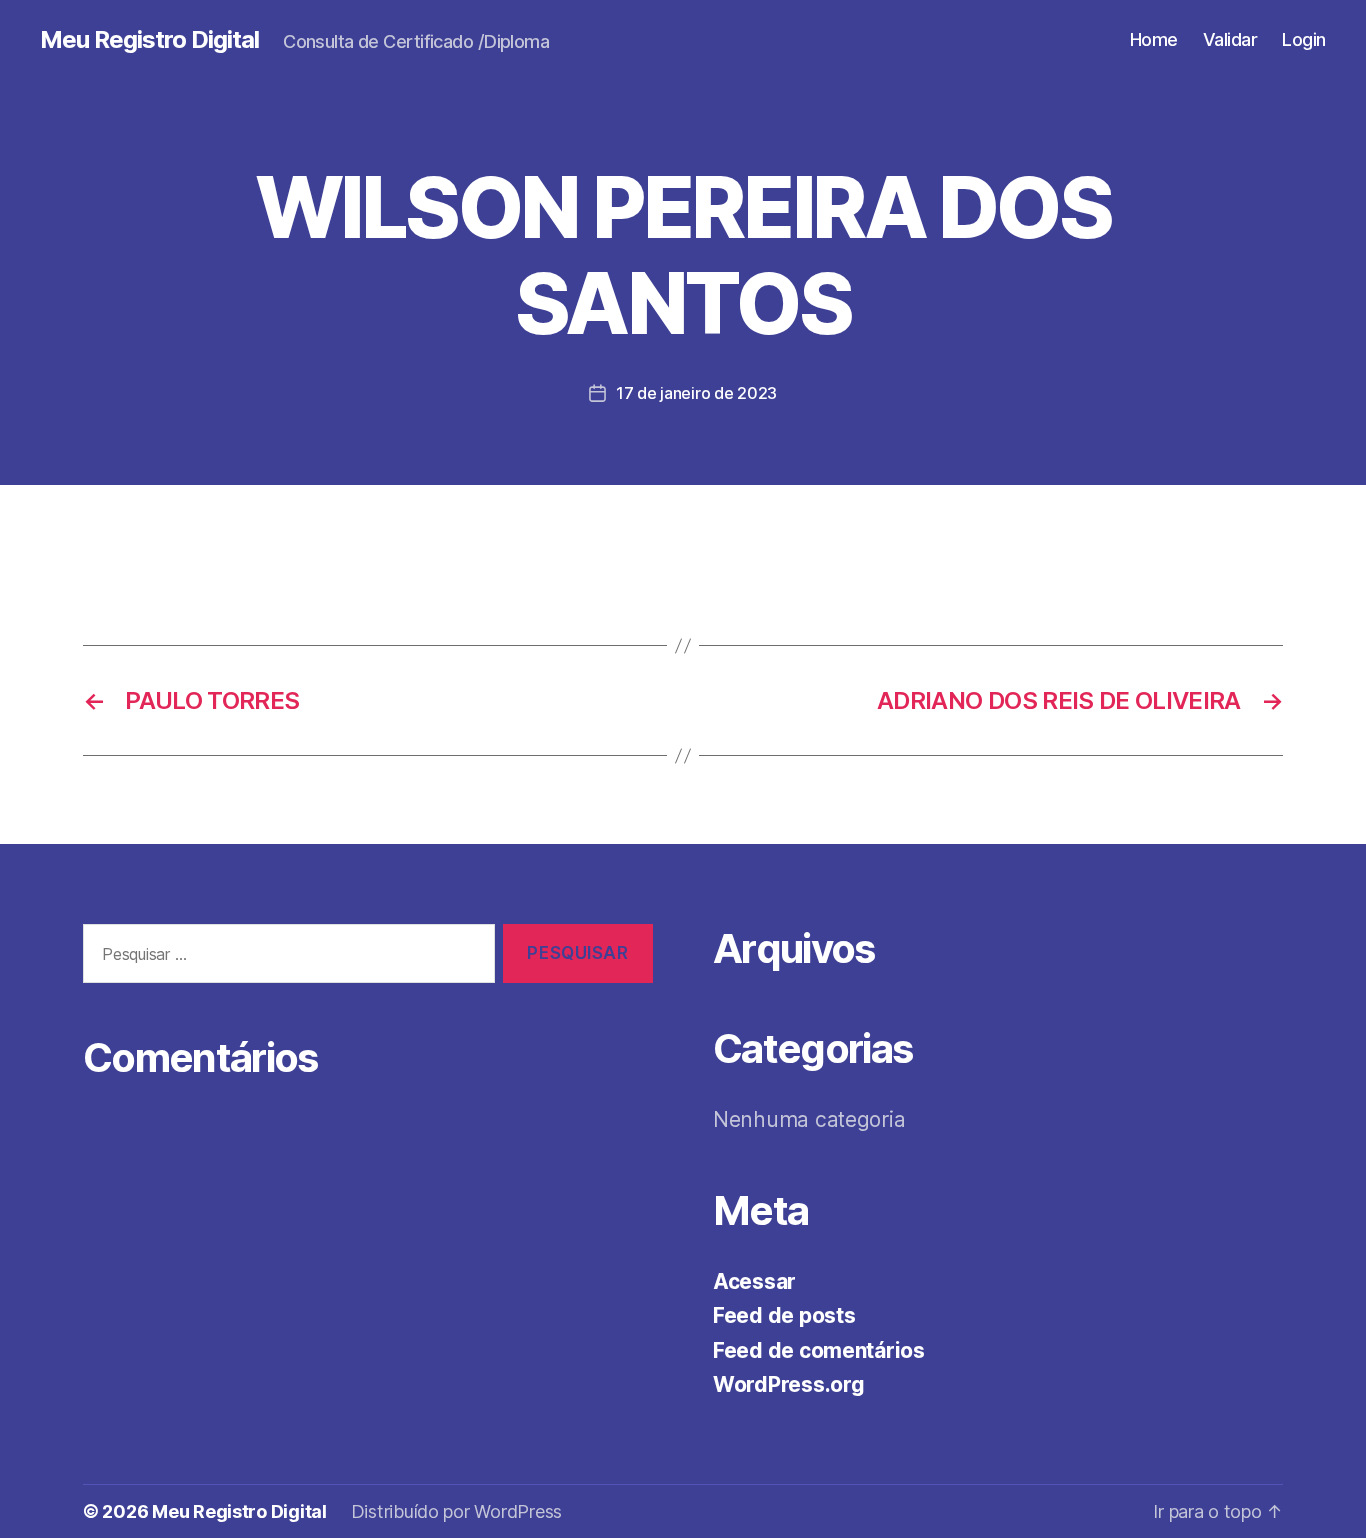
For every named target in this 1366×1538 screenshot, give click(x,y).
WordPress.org (789, 1384)
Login (1304, 39)
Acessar (754, 1281)
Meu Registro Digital (149, 40)
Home (1154, 39)
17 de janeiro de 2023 (696, 393)
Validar (1230, 39)
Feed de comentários (819, 1350)
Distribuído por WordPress (456, 1511)
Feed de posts (784, 1315)
